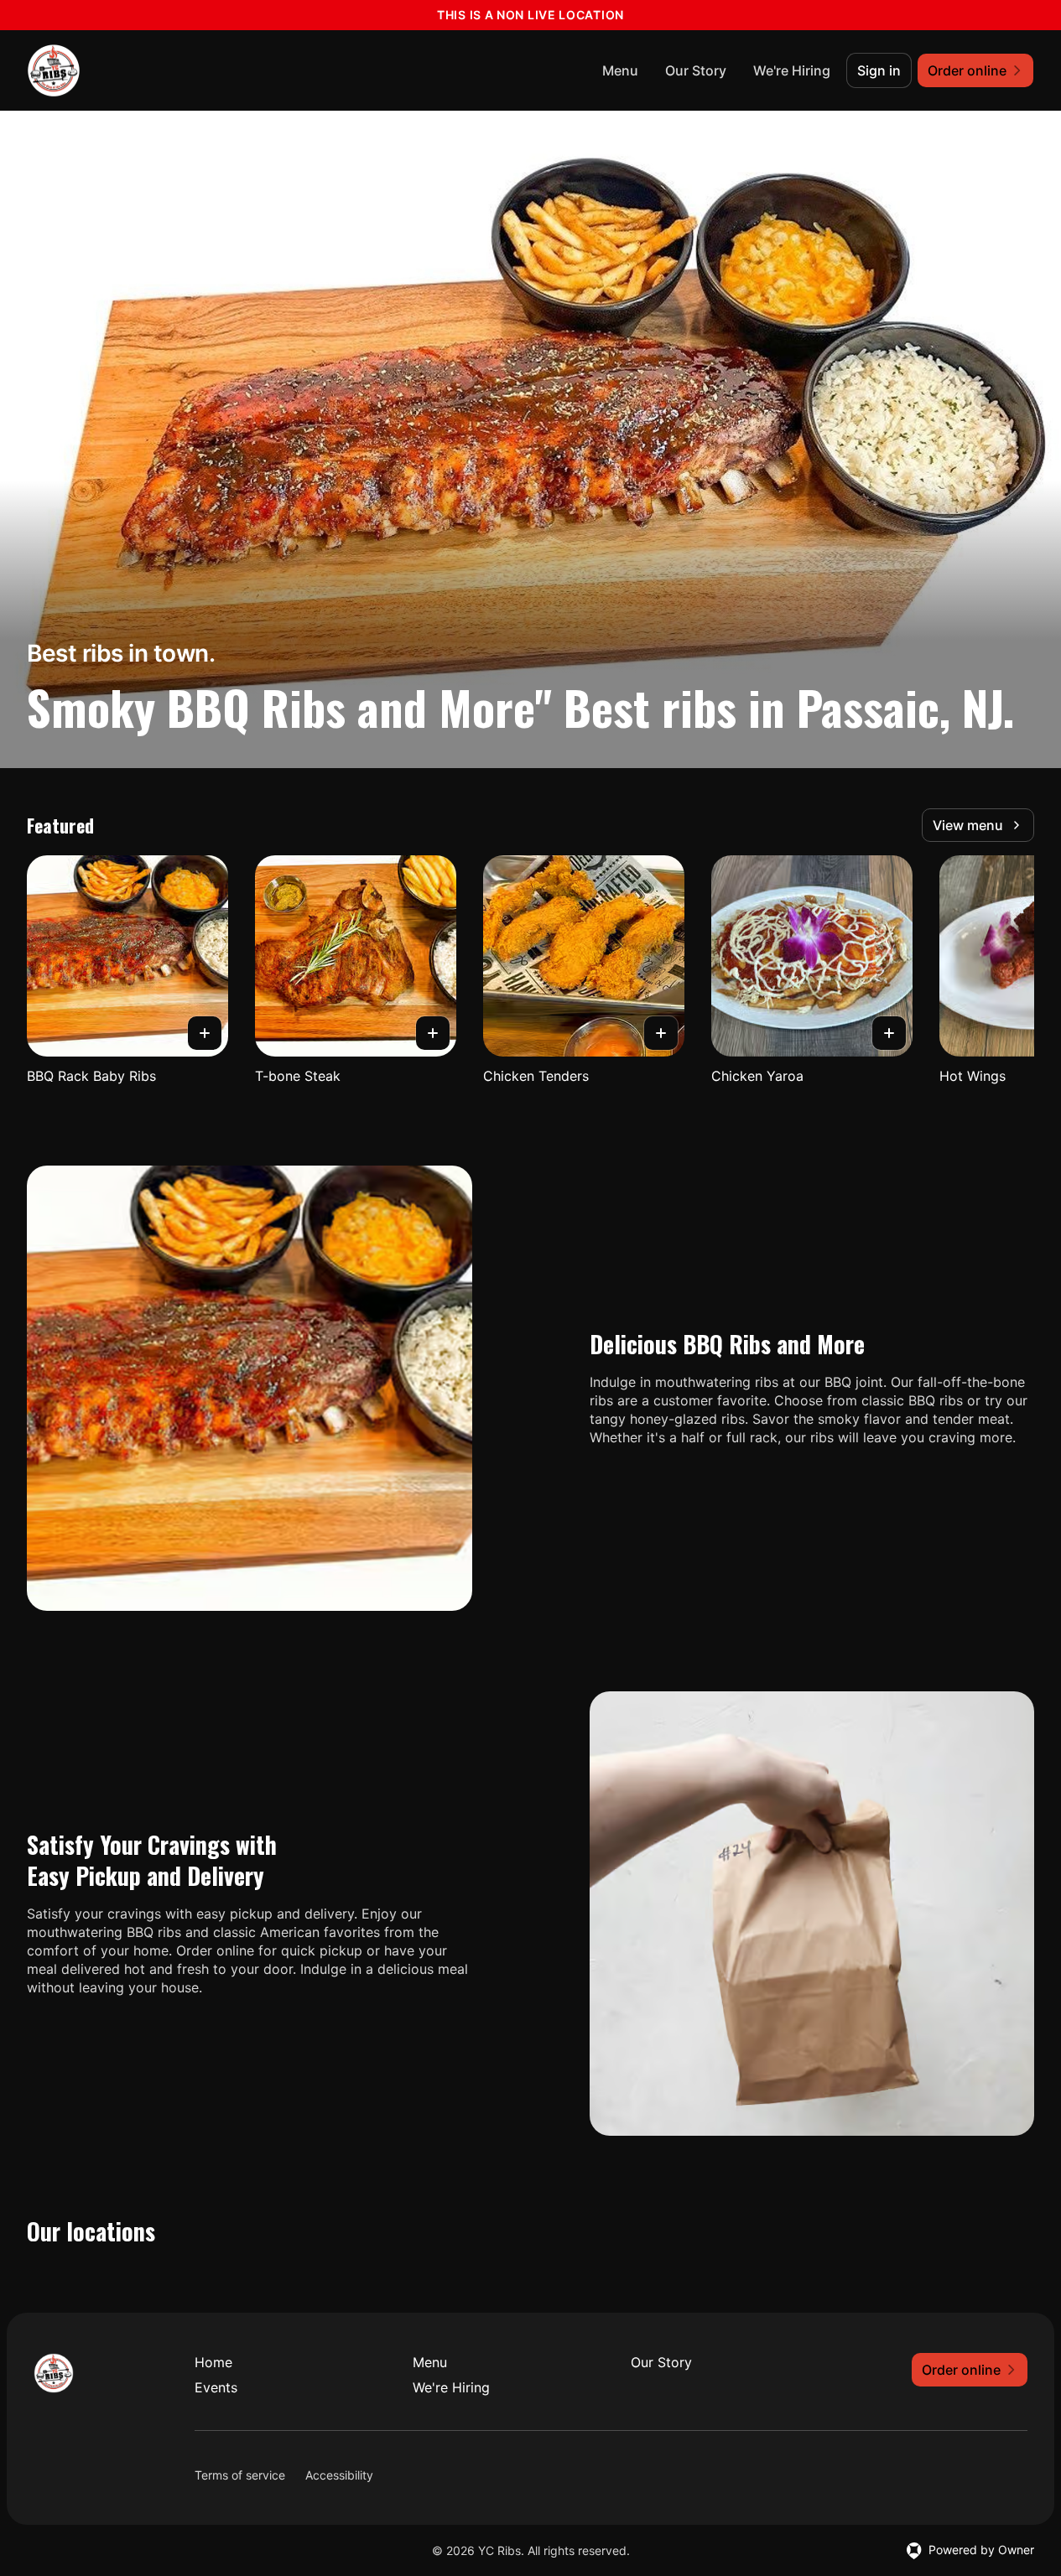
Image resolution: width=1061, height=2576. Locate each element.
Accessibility (339, 2475)
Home (213, 2362)
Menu (620, 70)
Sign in (879, 70)
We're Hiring (792, 70)
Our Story (696, 70)
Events (216, 2387)
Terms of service (240, 2475)
